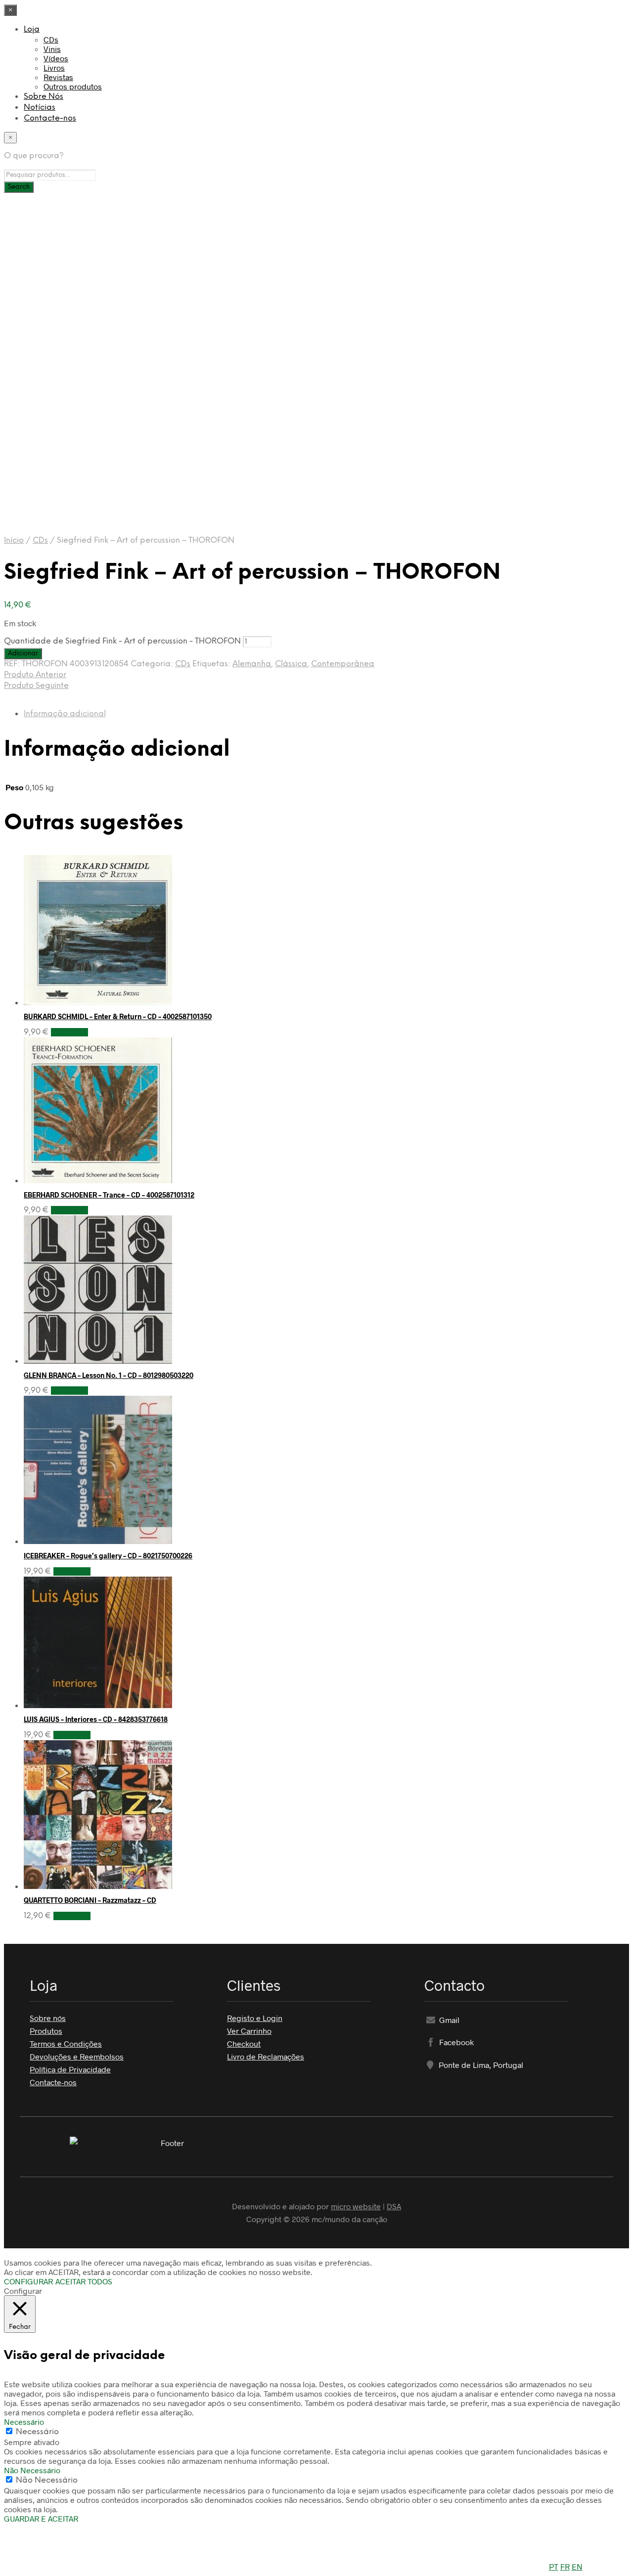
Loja (32, 29)
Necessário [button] (24, 2422)
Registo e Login (255, 2018)
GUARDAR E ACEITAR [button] (41, 2518)
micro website (356, 2206)
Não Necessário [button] (32, 2470)
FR (565, 2566)
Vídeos (56, 58)
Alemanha (252, 664)
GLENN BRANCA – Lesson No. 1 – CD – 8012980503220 (109, 1375)
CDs (51, 39)
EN (577, 2566)
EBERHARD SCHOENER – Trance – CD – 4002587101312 (109, 1195)
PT (554, 2566)
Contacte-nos (50, 118)
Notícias (40, 107)
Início (14, 540)
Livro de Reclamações (266, 2056)
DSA (394, 2206)
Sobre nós (48, 2018)
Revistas (58, 77)
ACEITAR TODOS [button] (84, 2281)
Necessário (37, 2432)
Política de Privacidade (70, 2069)
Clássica (291, 664)
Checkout (244, 2043)
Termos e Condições (66, 2043)
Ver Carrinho (249, 2031)
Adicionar (69, 1032)
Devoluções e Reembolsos (77, 2056)
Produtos (46, 2031)
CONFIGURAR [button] (28, 2281)
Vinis (52, 49)
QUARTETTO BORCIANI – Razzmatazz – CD (90, 1900)
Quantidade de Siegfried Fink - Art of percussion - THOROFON (122, 641)
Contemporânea (343, 664)
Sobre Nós (44, 97)
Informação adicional (65, 714)
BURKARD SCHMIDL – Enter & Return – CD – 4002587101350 (118, 1016)
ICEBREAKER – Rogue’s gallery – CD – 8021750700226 (108, 1556)
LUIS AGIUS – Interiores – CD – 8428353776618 (96, 1719)
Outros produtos (73, 86)
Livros (54, 67)
